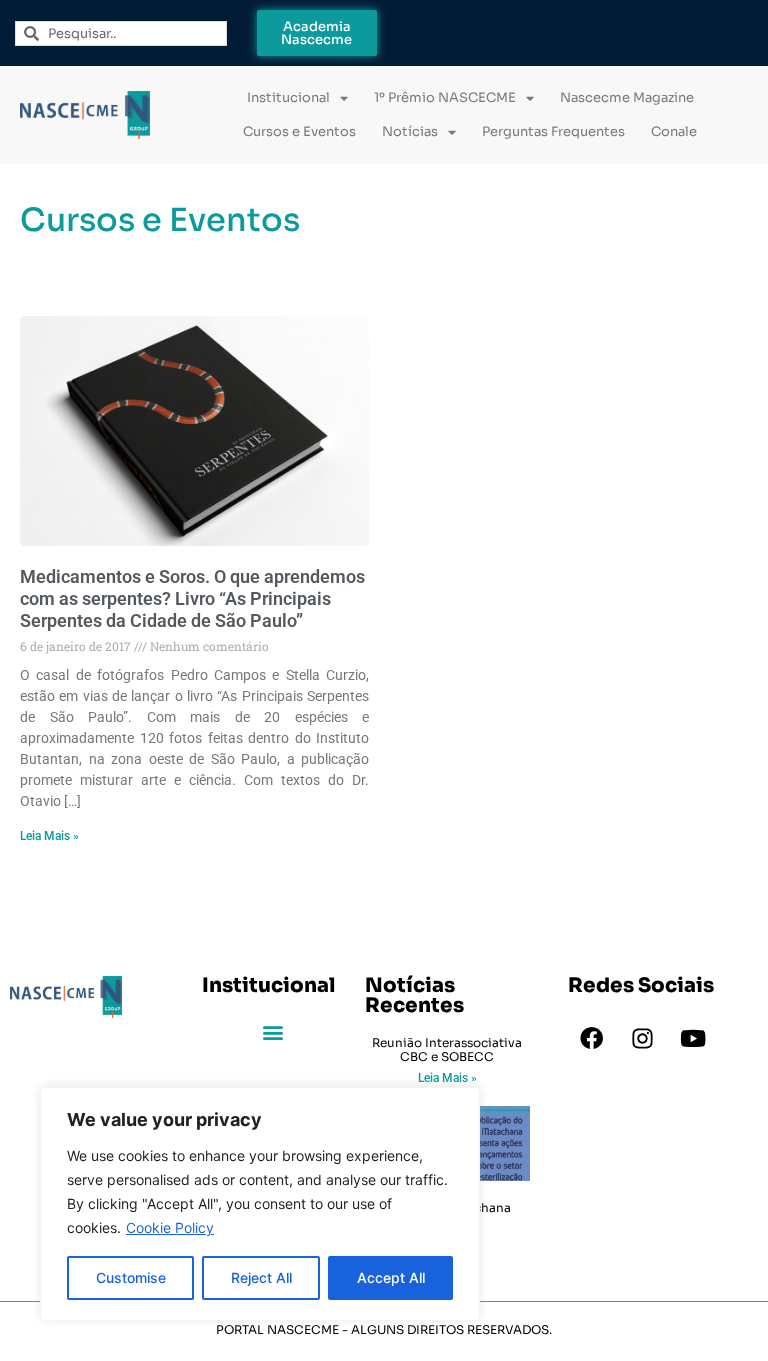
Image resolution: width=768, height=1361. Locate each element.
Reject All (261, 1277)
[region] (260, 1204)
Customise (131, 1277)
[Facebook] (591, 1039)
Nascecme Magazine (627, 97)
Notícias (410, 131)
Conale (674, 131)
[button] (273, 1032)
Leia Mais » (49, 836)
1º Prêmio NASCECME (445, 97)
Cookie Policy (170, 1227)
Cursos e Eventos (299, 131)
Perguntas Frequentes (553, 131)
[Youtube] (693, 1039)
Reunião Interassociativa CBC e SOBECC (447, 1049)
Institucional (288, 97)
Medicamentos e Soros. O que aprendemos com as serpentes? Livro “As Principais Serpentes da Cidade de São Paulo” (192, 598)
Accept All (391, 1277)
